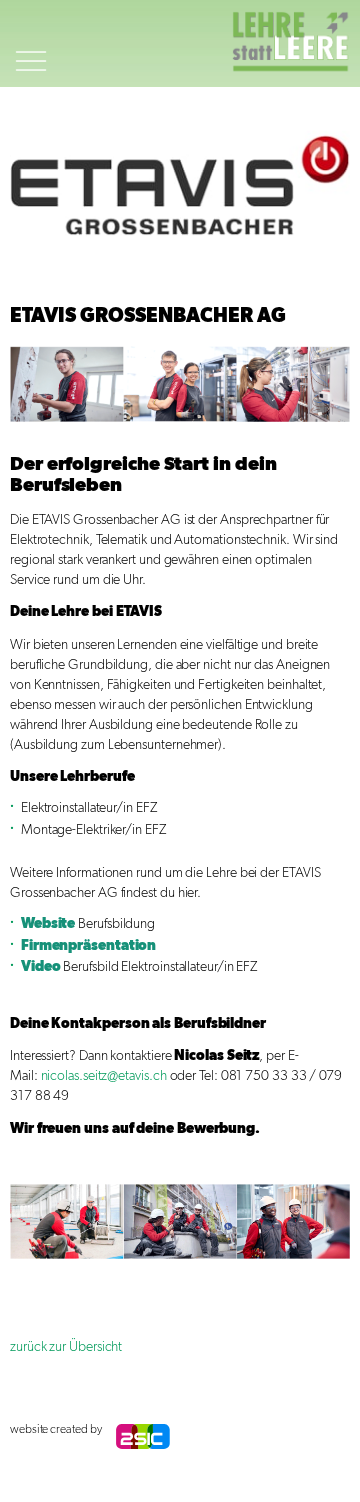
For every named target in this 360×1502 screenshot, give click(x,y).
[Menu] (31, 84)
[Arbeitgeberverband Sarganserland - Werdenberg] (295, 43)
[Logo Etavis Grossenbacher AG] (180, 185)
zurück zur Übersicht (66, 1347)
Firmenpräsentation (89, 946)
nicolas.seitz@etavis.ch (104, 1076)
